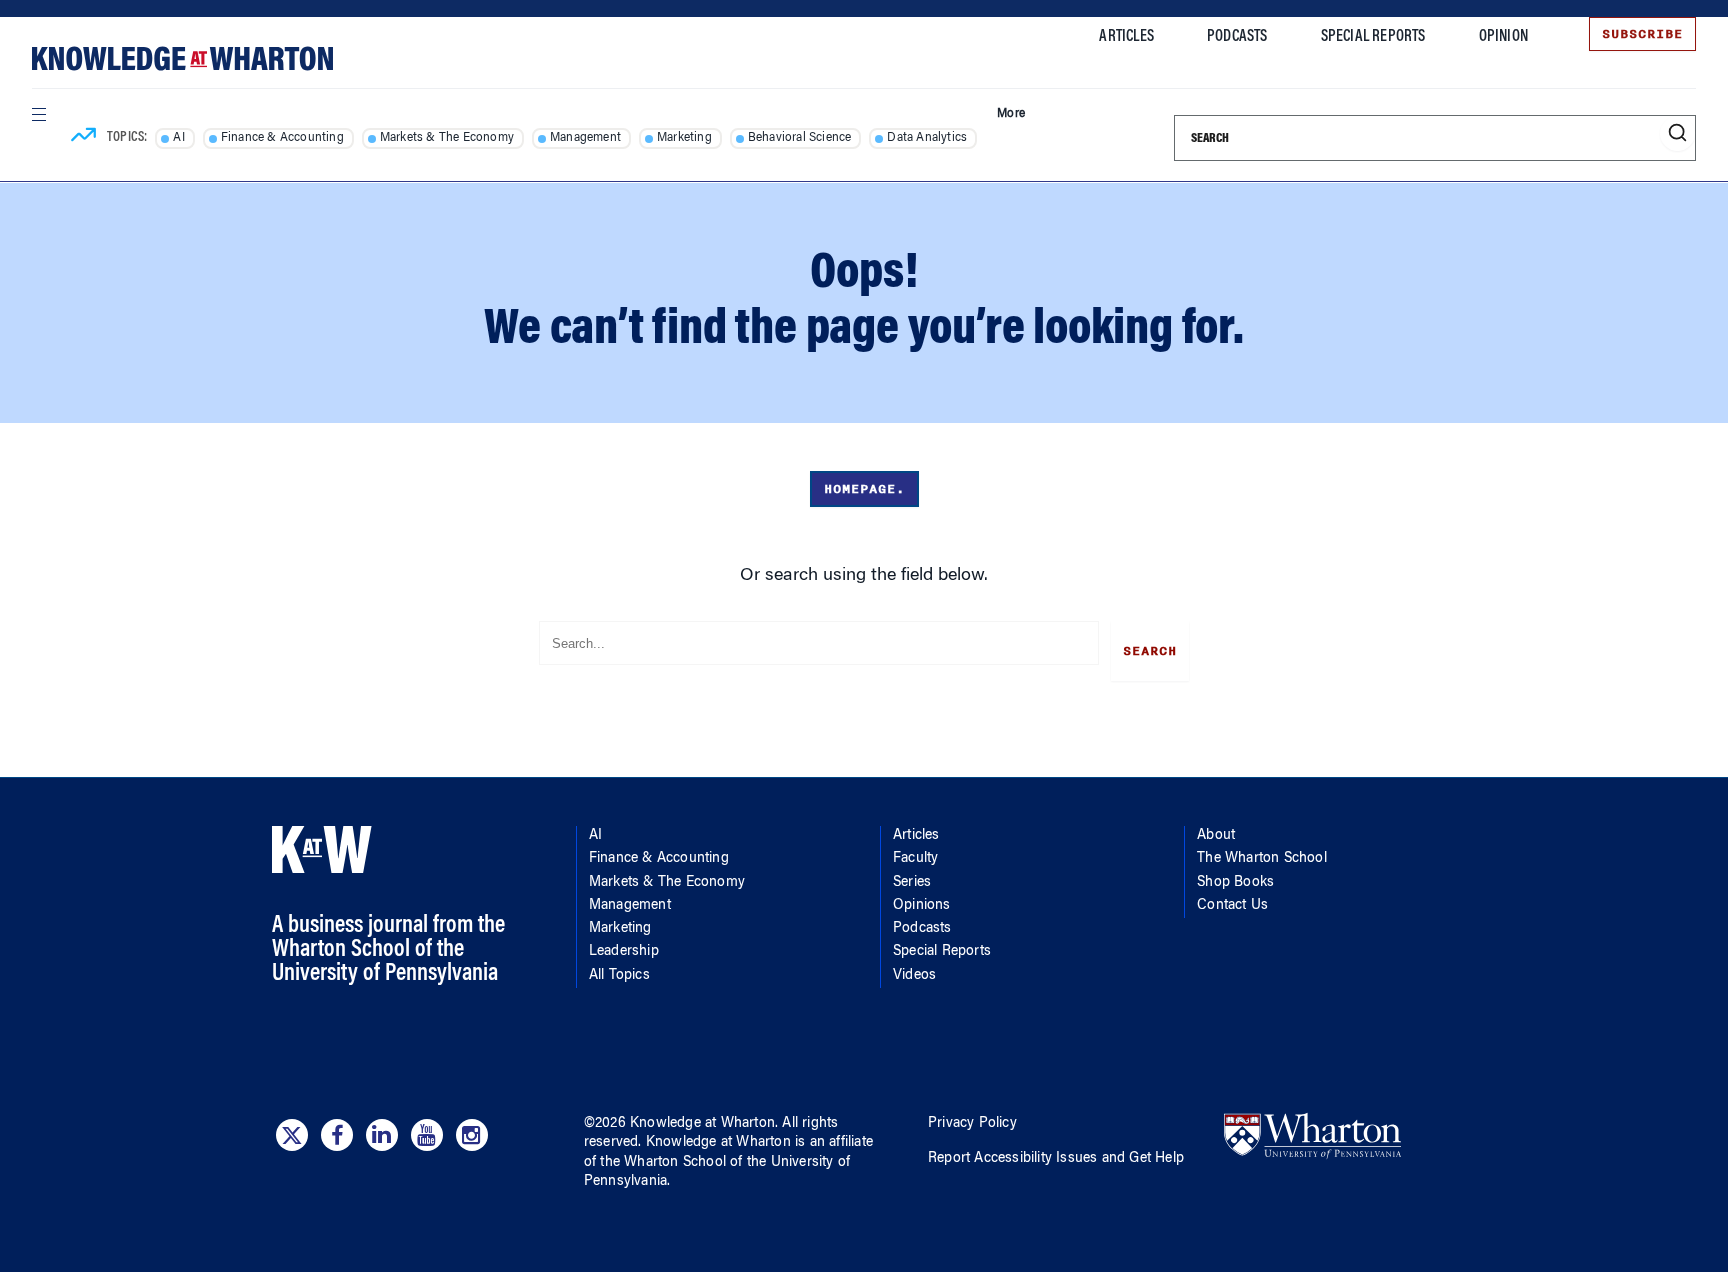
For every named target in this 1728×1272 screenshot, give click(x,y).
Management (585, 138)
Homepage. (864, 489)
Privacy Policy (972, 1124)
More (1011, 114)
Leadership (624, 952)
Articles (1126, 37)
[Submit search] (1677, 133)
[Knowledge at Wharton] (182, 58)
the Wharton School (663, 1163)
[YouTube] (427, 1135)
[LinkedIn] (382, 1135)
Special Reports (1373, 37)
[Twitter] (292, 1135)
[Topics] (83, 138)
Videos (914, 976)
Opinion (1503, 37)
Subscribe (1642, 34)
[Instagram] (472, 1135)
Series (912, 883)
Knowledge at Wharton (702, 1124)
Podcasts (1237, 37)
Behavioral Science (800, 138)
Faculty (915, 859)
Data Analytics (927, 138)
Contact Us (1232, 906)
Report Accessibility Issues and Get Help (1056, 1159)
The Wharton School (1262, 859)
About (1216, 836)
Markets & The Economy (447, 138)
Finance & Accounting (282, 138)
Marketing (684, 138)
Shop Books (1235, 883)
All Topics (619, 976)
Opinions (922, 906)
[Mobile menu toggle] (38, 114)
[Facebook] (337, 1135)
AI (178, 138)
